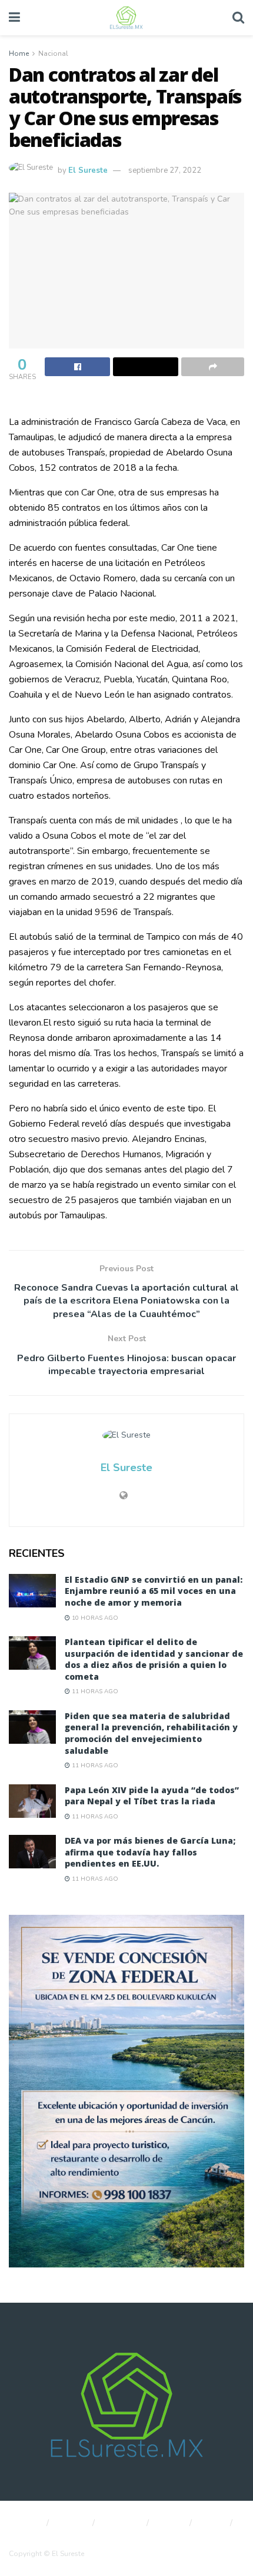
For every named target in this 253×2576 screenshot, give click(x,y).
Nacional (53, 53)
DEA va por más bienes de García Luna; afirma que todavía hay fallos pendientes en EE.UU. (150, 1852)
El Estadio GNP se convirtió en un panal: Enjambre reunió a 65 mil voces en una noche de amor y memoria (154, 1591)
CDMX (171, 2523)
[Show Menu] (14, 18)
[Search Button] (238, 18)
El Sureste (88, 170)
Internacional (31, 2537)
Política (72, 2523)
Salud (212, 2523)
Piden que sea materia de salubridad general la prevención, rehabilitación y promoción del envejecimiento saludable (151, 1733)
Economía (122, 2523)
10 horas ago (94, 1618)
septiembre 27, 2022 (165, 170)
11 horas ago (94, 1691)
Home (19, 53)
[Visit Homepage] (126, 18)
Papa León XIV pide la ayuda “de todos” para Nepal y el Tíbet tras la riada (152, 1796)
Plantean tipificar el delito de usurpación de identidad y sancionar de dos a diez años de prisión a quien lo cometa (154, 1659)
